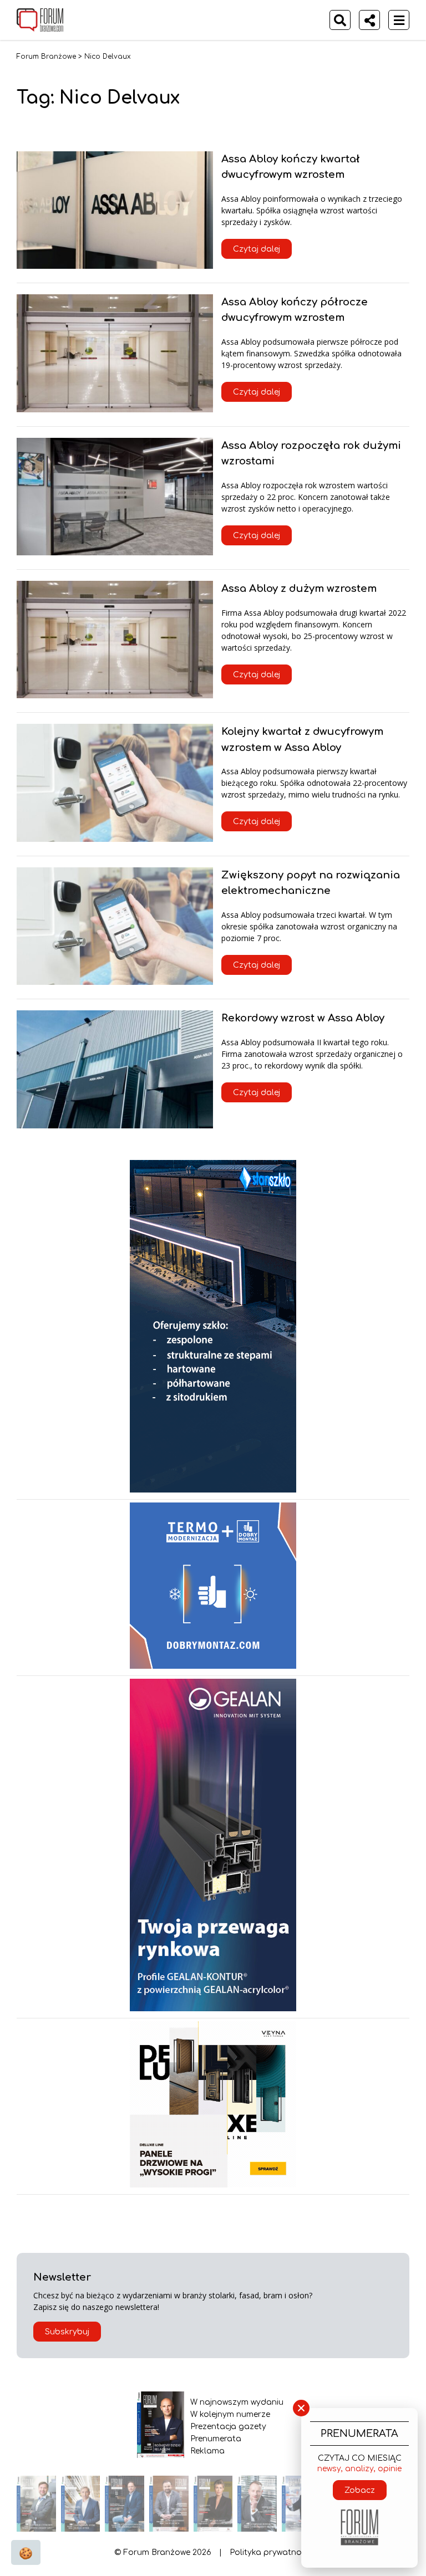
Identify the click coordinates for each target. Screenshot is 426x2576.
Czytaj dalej (257, 249)
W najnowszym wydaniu (237, 2402)
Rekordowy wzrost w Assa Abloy (303, 1018)
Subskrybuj (67, 2332)
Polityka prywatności (271, 2552)
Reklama (207, 2451)
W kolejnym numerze (230, 2414)
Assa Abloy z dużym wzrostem (299, 589)
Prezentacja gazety (228, 2427)
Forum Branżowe (46, 57)
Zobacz (360, 2490)
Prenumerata (216, 2439)
